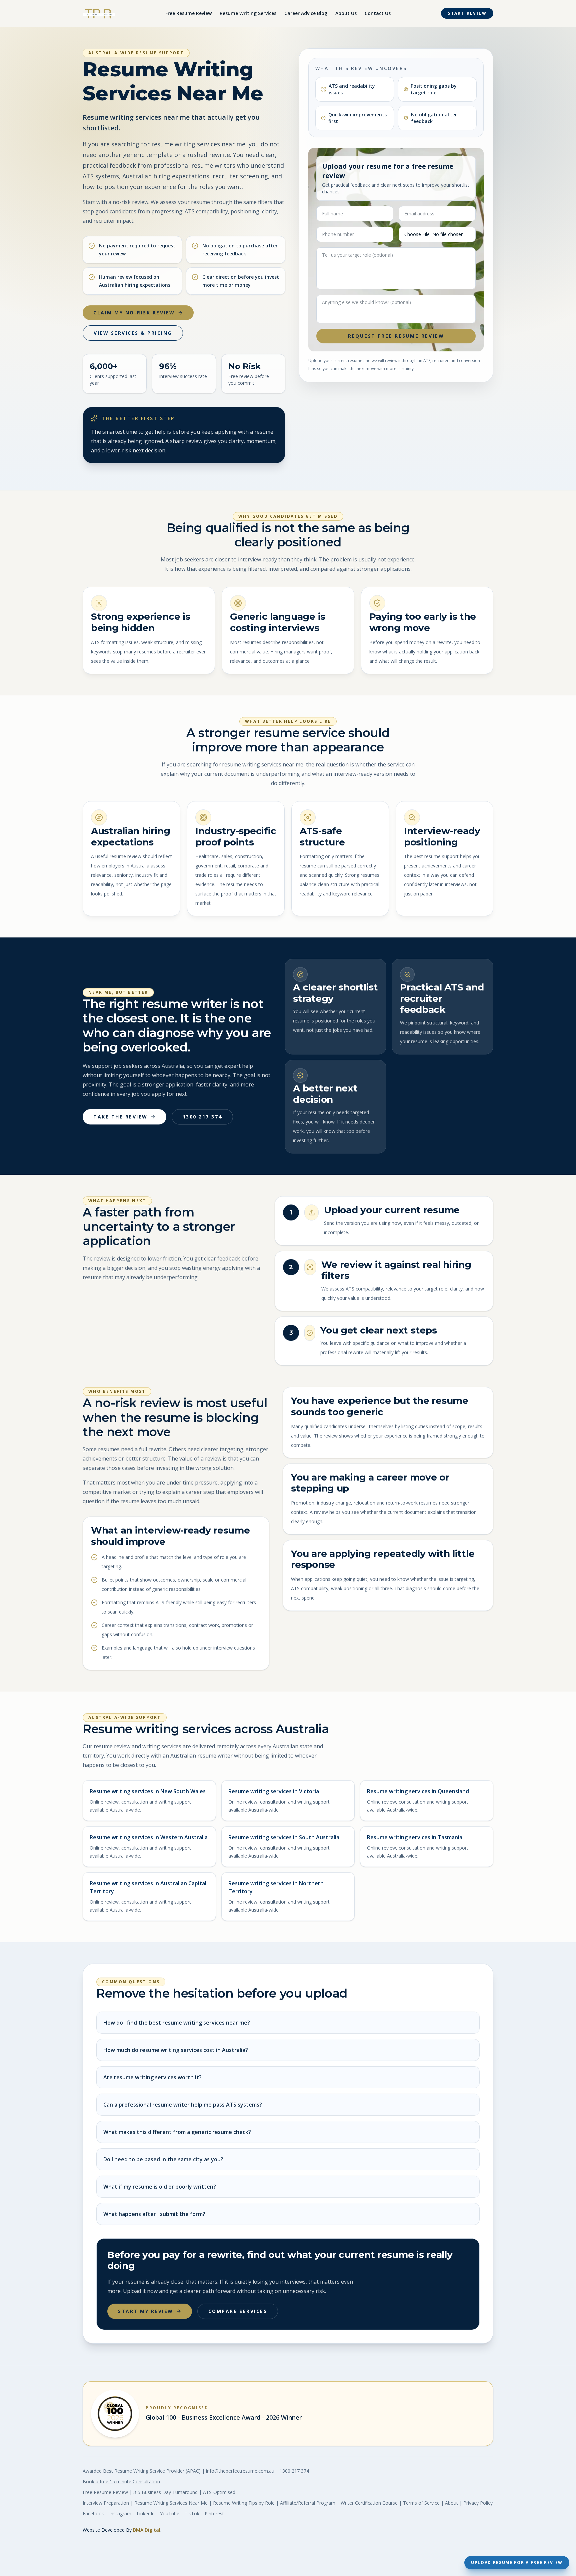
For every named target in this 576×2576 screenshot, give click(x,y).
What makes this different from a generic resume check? (177, 2132)
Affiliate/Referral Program (308, 2503)
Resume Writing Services (248, 13)
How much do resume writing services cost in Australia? (176, 2050)
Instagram (120, 2513)
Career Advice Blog (306, 13)
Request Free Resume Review (396, 336)
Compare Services (238, 2311)
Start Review (467, 13)
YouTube (170, 2513)
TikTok (192, 2513)
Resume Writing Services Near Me (171, 2503)
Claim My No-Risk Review (134, 313)
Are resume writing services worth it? (152, 2077)
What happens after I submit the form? (154, 2214)
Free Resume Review (188, 13)
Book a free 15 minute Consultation (121, 2481)
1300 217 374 (202, 1117)
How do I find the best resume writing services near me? (177, 2023)
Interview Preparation (106, 2503)
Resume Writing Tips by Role (244, 2503)
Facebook (93, 2513)
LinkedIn (146, 2513)
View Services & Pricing (133, 333)
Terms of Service (421, 2503)
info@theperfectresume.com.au (240, 2471)
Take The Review (120, 1117)
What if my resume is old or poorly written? (160, 2187)
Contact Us (378, 13)
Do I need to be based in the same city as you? (163, 2159)
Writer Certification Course (369, 2503)
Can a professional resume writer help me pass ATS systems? (183, 2105)
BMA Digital (147, 2530)
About (451, 2503)
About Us (346, 13)
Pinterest (214, 2513)
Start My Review (146, 2311)
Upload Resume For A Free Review (517, 2562)
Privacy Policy (478, 2503)
